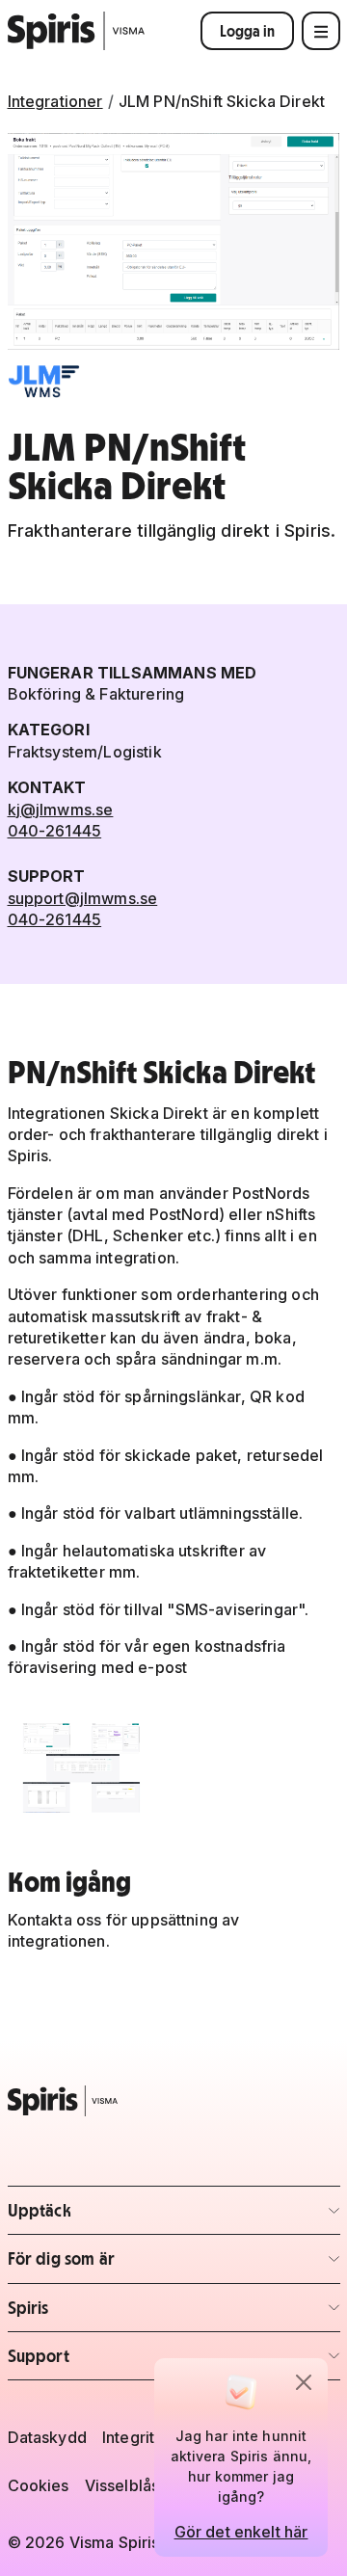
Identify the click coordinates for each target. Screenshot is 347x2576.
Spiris (121, 2313)
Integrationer (55, 101)
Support (121, 2362)
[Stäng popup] (304, 2382)
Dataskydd (47, 2437)
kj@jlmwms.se (61, 810)
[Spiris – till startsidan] (174, 2101)
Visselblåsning (138, 2485)
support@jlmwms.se (83, 898)
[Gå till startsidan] (77, 31)
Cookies (39, 2485)
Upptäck (121, 2216)
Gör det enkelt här (241, 2532)
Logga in (247, 31)
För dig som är (121, 2264)
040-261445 (55, 831)
